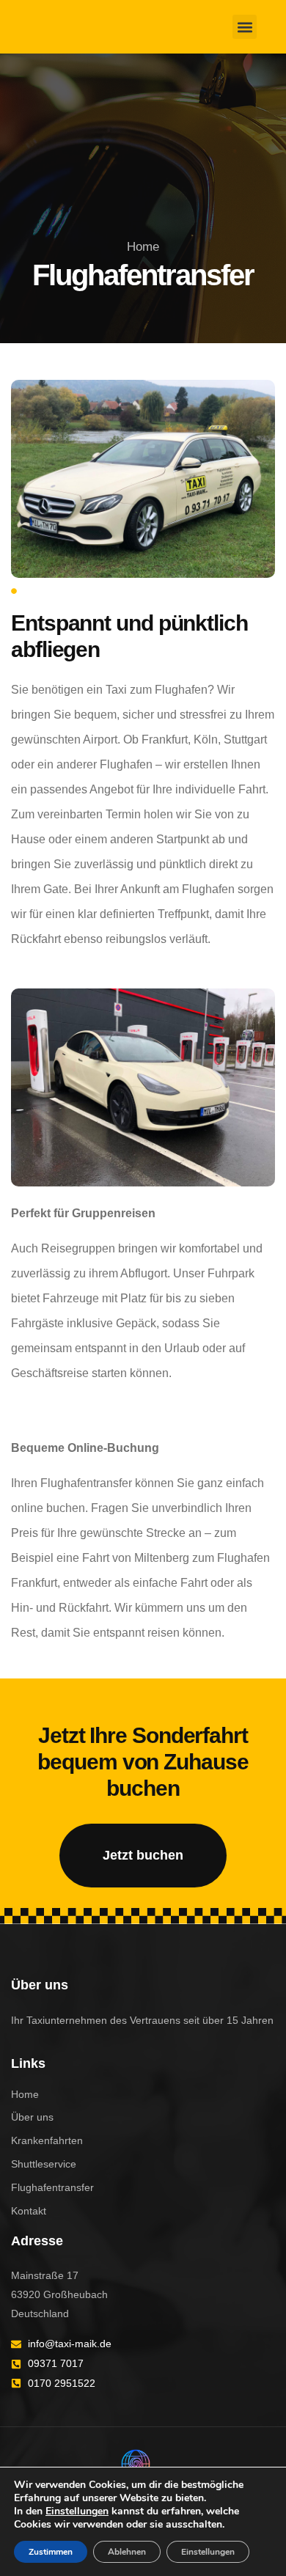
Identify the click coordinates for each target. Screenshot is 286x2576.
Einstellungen (77, 2511)
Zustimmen (51, 2552)
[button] (245, 27)
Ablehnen (127, 2552)
